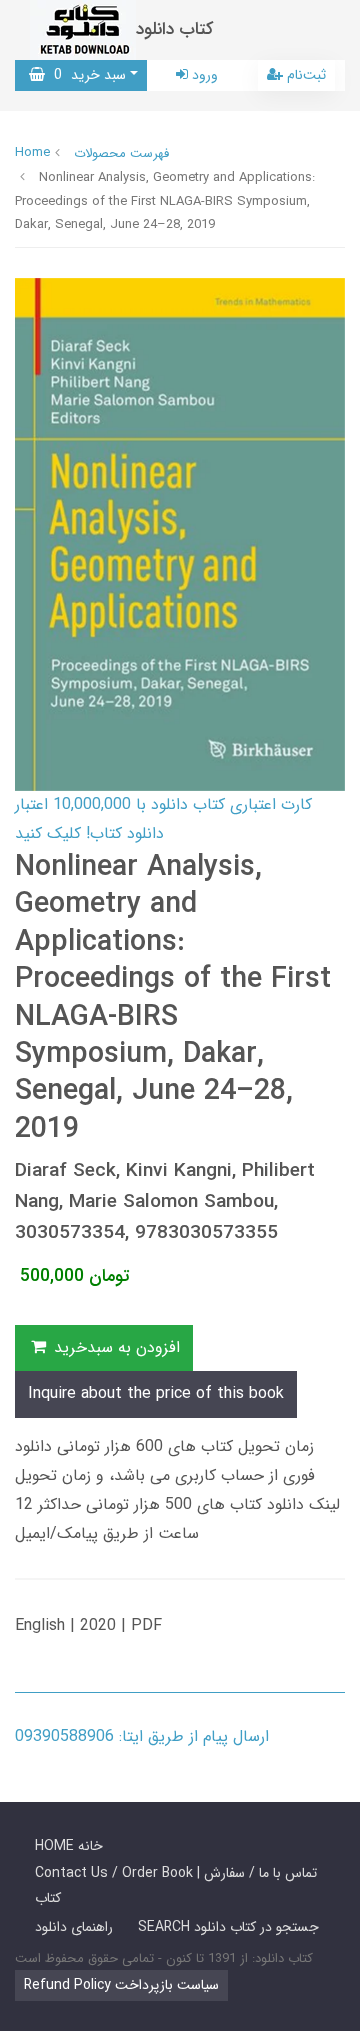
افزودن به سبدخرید (114, 1347)
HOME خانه (69, 1846)
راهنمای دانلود (74, 1927)
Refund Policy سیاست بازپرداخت (121, 1985)
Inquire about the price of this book (156, 1393)
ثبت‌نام (304, 75)
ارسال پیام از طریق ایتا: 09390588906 (142, 1736)
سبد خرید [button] (85, 75)
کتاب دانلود (175, 29)
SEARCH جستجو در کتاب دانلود (228, 1927)
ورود (203, 75)
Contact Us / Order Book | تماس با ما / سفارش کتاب (176, 1885)
